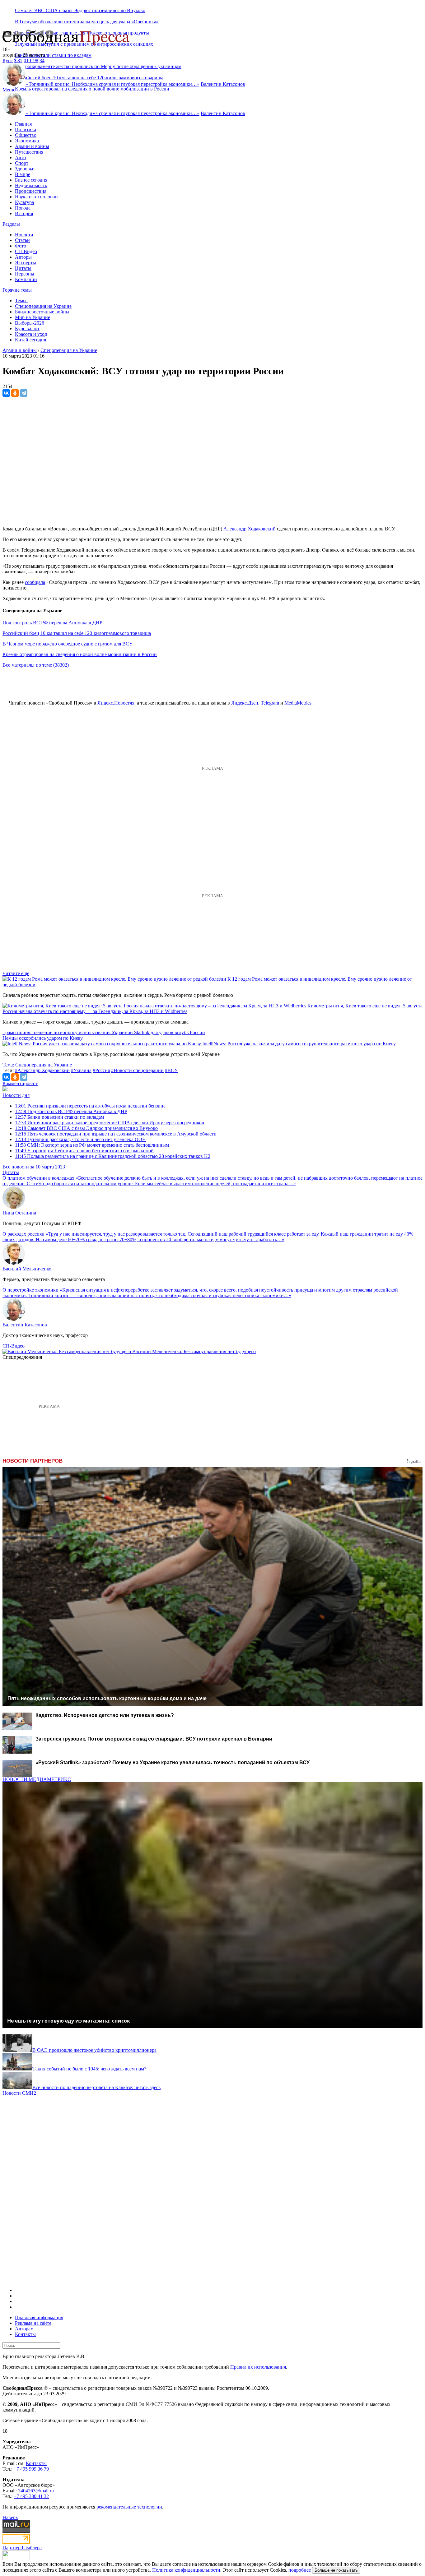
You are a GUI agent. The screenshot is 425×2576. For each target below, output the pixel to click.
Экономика (27, 141)
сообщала (35, 582)
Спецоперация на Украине (43, 306)
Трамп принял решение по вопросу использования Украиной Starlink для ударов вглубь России (104, 1032)
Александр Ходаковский (250, 529)
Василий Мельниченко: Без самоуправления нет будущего (194, 1351)
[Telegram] (24, 393)
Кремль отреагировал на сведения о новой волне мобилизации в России (92, 89)
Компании (26, 279)
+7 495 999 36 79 (31, 2469)
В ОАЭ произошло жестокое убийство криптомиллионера (94, 2050)
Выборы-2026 (30, 323)
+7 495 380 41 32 (31, 2496)
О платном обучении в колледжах (38, 1178)
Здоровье (25, 169)
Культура (24, 202)
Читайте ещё (16, 973)
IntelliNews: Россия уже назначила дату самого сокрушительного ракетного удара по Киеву (299, 1044)
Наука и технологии (36, 197)
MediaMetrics (298, 703)
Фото (21, 246)
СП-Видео (26, 251)
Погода (23, 208)
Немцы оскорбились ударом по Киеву (43, 1038)
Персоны (25, 274)
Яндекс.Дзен (245, 703)
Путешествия (29, 152)
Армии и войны (32, 146)
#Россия (101, 1070)
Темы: (21, 301)
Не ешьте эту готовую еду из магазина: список (69, 2021)
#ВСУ (171, 1070)
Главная (23, 124)
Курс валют (27, 328)
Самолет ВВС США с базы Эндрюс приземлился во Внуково (80, 10)
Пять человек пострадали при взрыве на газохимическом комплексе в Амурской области (116, 1134)
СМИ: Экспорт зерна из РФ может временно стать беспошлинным (92, 1145)
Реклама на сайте (33, 2323)
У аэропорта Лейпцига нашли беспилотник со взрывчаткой (84, 1151)
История (24, 213)
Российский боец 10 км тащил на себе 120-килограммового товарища (77, 633)
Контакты (25, 2334)
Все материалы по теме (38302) (36, 665)
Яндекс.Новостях (116, 703)
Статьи (22, 240)
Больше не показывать (336, 2570)
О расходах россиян (23, 1234)
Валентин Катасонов (223, 84)
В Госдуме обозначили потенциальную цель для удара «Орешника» (87, 22)
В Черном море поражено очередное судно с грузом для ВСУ (68, 644)
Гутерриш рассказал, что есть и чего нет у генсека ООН (80, 1139)
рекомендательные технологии (129, 2507)
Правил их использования (258, 2367)
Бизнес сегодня (31, 180)
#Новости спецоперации (137, 1070)
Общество (26, 135)
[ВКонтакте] (6, 393)
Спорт (22, 163)
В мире (23, 174)
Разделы (11, 224)
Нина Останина (19, 1213)
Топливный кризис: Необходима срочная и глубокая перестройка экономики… (113, 84)
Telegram (270, 703)
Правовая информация (39, 2317)
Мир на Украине (33, 317)
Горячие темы (17, 290)
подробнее (300, 2570)
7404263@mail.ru (36, 2491)
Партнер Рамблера (22, 2548)
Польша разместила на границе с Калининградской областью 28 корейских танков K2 (113, 1156)
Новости (24, 235)
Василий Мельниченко (27, 1269)
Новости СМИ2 (19, 2093)
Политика (26, 129)
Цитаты (23, 268)
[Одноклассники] (15, 393)
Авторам (24, 2329)
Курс (8, 60)
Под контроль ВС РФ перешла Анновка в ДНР (52, 623)
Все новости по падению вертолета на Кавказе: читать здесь (96, 2087)
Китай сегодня (30, 340)
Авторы (23, 257)
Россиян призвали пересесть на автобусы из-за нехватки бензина (90, 1106)
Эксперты (26, 263)
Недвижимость (31, 185)
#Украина (81, 1070)
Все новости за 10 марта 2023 (34, 1167)
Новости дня (16, 1095)
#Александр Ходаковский (42, 1070)
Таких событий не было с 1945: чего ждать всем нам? (89, 2069)
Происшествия (31, 191)
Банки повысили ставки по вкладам (53, 55)
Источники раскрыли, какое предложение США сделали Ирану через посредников (110, 1123)
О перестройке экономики (30, 1290)
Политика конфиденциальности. (187, 2570)
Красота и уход (31, 334)
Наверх (10, 2517)
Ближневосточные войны (42, 312)
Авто (20, 157)
